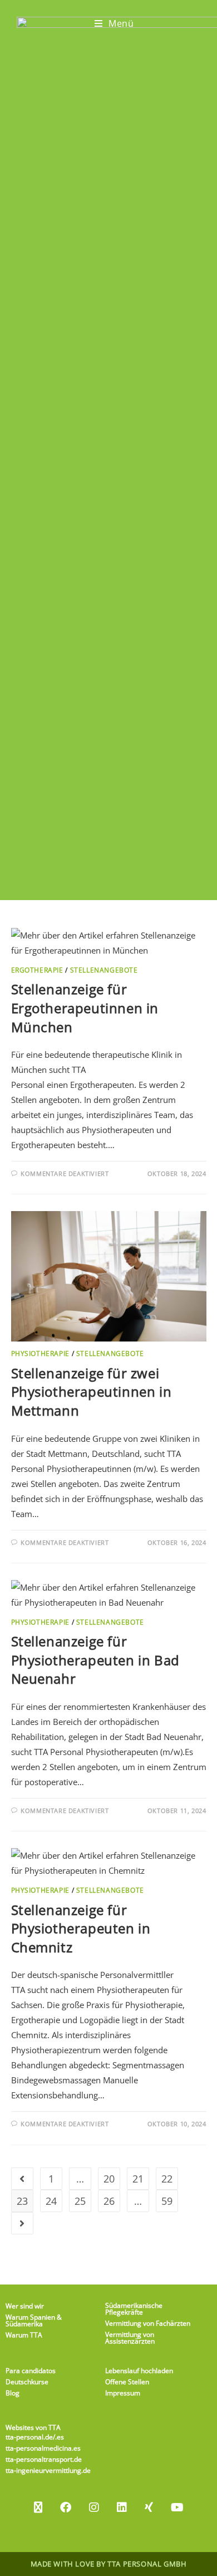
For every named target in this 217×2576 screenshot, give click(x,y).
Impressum (123, 2393)
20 (109, 2179)
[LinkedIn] (122, 2507)
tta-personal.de (29, 2437)
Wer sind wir (25, 2306)
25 (80, 2201)
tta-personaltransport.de (44, 2459)
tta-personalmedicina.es (43, 2448)
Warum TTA (24, 2335)
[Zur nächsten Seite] (22, 2223)
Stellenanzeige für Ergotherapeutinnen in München (85, 1008)
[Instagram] (94, 2507)
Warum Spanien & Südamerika (34, 2320)
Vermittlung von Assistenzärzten (130, 2338)
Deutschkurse (27, 2382)
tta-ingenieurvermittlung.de (48, 2470)
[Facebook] (66, 2507)
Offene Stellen (127, 2382)
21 (138, 2179)
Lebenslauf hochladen (139, 2371)
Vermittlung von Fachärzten (148, 2323)
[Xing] (149, 2507)
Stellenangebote (104, 970)
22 (167, 2179)
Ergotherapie (37, 970)
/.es (58, 2437)
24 (51, 2201)
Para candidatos (31, 2371)
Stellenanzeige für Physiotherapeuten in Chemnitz (81, 1928)
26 (109, 2201)
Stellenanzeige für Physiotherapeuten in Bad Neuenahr (95, 1660)
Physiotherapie (40, 1353)
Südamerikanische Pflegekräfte (134, 2309)
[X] (38, 2507)
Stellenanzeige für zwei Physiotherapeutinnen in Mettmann (92, 1392)
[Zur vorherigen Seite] (22, 2179)
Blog (13, 2393)
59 (167, 2201)
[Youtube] (177, 2507)
